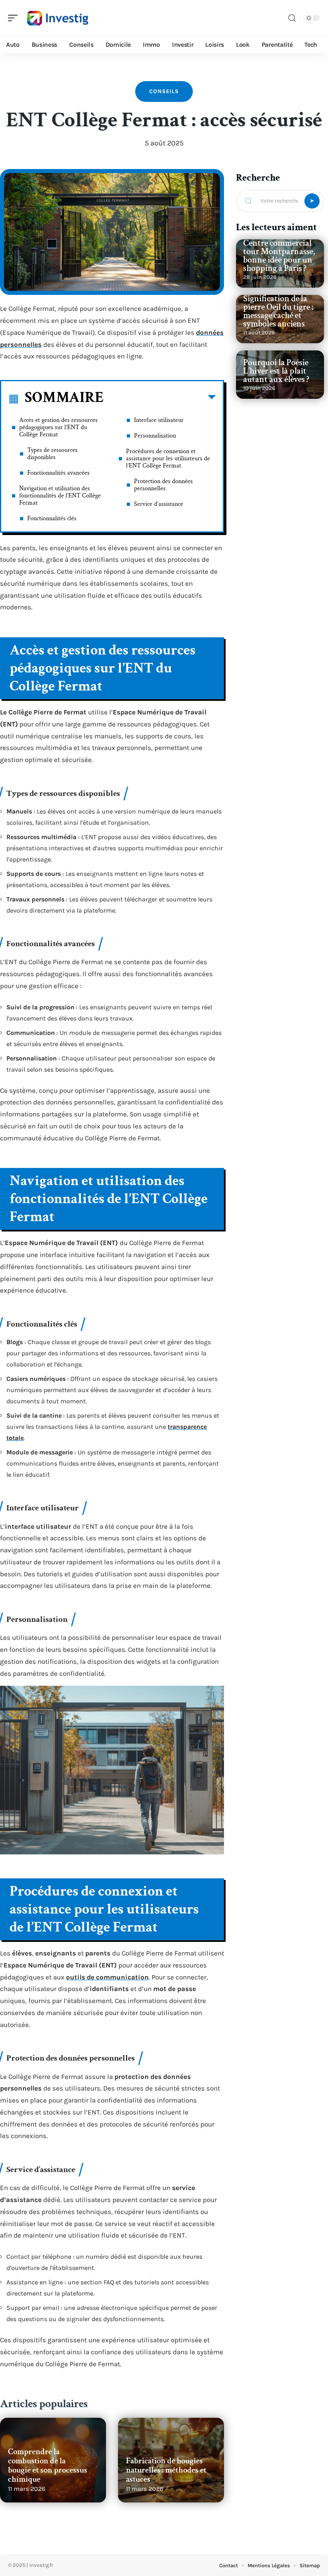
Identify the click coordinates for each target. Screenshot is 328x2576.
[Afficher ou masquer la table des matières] (160, 399)
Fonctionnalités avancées (58, 473)
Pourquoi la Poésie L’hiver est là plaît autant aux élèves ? (276, 371)
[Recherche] (292, 18)
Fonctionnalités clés (52, 518)
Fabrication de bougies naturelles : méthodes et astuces (166, 2470)
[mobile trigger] (15, 18)
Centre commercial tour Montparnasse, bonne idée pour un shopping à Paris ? (279, 256)
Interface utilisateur (159, 420)
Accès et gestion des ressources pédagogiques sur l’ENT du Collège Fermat (58, 427)
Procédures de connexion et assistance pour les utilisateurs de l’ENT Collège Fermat (168, 459)
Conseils (164, 91)
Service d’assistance (159, 504)
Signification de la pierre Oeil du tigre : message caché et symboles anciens (278, 311)
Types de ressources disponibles (52, 454)
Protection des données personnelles (163, 485)
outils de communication (107, 1977)
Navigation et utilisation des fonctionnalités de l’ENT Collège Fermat (60, 496)
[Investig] (58, 18)
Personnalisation (155, 436)
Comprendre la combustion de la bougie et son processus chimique (48, 2465)
